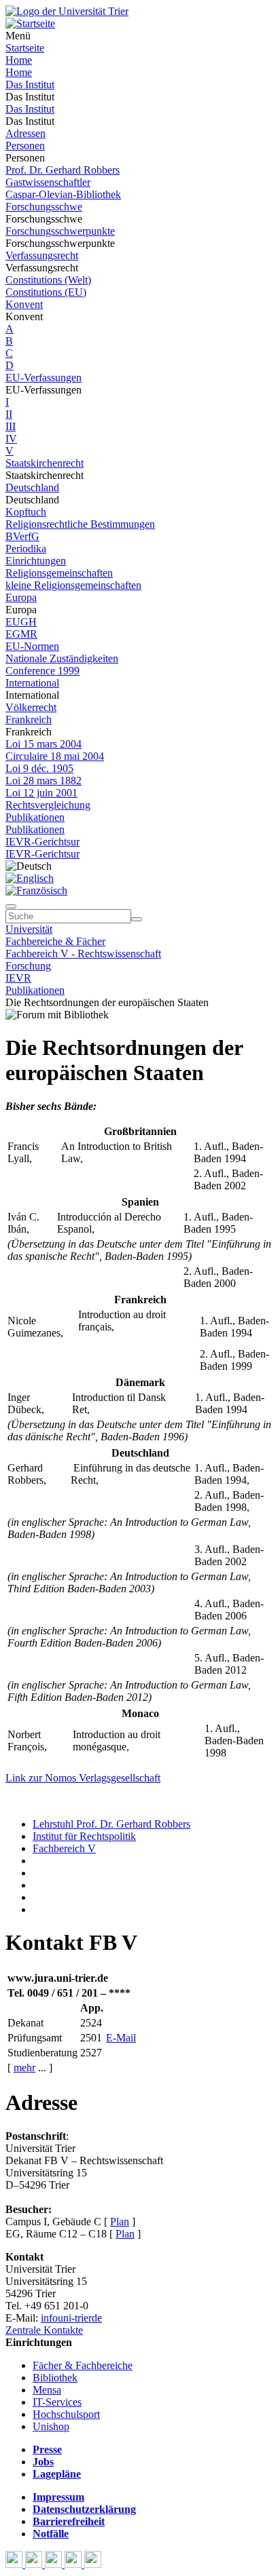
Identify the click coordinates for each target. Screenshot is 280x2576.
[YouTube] (55, 2564)
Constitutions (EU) (46, 292)
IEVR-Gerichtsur (42, 842)
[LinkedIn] (93, 2564)
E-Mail (121, 2038)
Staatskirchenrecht (45, 463)
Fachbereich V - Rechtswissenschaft (83, 954)
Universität (29, 929)
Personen (25, 146)
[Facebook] (15, 2564)
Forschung (28, 966)
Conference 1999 (42, 671)
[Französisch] (36, 890)
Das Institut (30, 84)
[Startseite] (67, 11)
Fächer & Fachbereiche (83, 2365)
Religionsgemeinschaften (59, 573)
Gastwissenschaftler (48, 182)
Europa (21, 597)
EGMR (21, 634)
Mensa (47, 2390)
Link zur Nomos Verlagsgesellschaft (83, 1778)
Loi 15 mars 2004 (43, 744)
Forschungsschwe (44, 207)
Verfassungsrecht (42, 255)
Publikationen (35, 817)
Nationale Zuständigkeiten (62, 658)
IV (11, 439)
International (32, 683)
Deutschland (32, 487)
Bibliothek (55, 2378)
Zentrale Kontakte (44, 2330)
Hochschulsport (66, 2414)
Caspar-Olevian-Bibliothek (63, 194)
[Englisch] (30, 878)
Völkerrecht (31, 707)
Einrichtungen (36, 561)
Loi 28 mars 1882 (43, 781)
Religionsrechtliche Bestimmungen (80, 524)
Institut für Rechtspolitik (84, 1836)
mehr (24, 2068)
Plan (120, 2222)
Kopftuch (26, 512)
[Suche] (11, 906)
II (9, 414)
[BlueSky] (35, 2564)
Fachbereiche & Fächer (55, 941)
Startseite (25, 48)
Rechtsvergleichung (48, 805)
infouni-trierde (71, 2318)
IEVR (18, 978)
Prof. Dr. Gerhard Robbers (63, 170)
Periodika (26, 549)
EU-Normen (32, 646)
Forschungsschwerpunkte (60, 231)
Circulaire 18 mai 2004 (55, 756)
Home (19, 60)
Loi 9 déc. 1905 (39, 768)
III (11, 426)
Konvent (24, 304)
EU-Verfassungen (43, 378)
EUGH (21, 622)
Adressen (25, 133)
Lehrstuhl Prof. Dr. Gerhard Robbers (111, 1824)
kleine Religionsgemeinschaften (73, 585)
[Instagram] (74, 2564)
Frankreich (29, 719)
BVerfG (22, 536)
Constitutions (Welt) (48, 280)
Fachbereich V (64, 1848)
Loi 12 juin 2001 (41, 793)
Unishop (51, 2426)
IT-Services (57, 2402)
